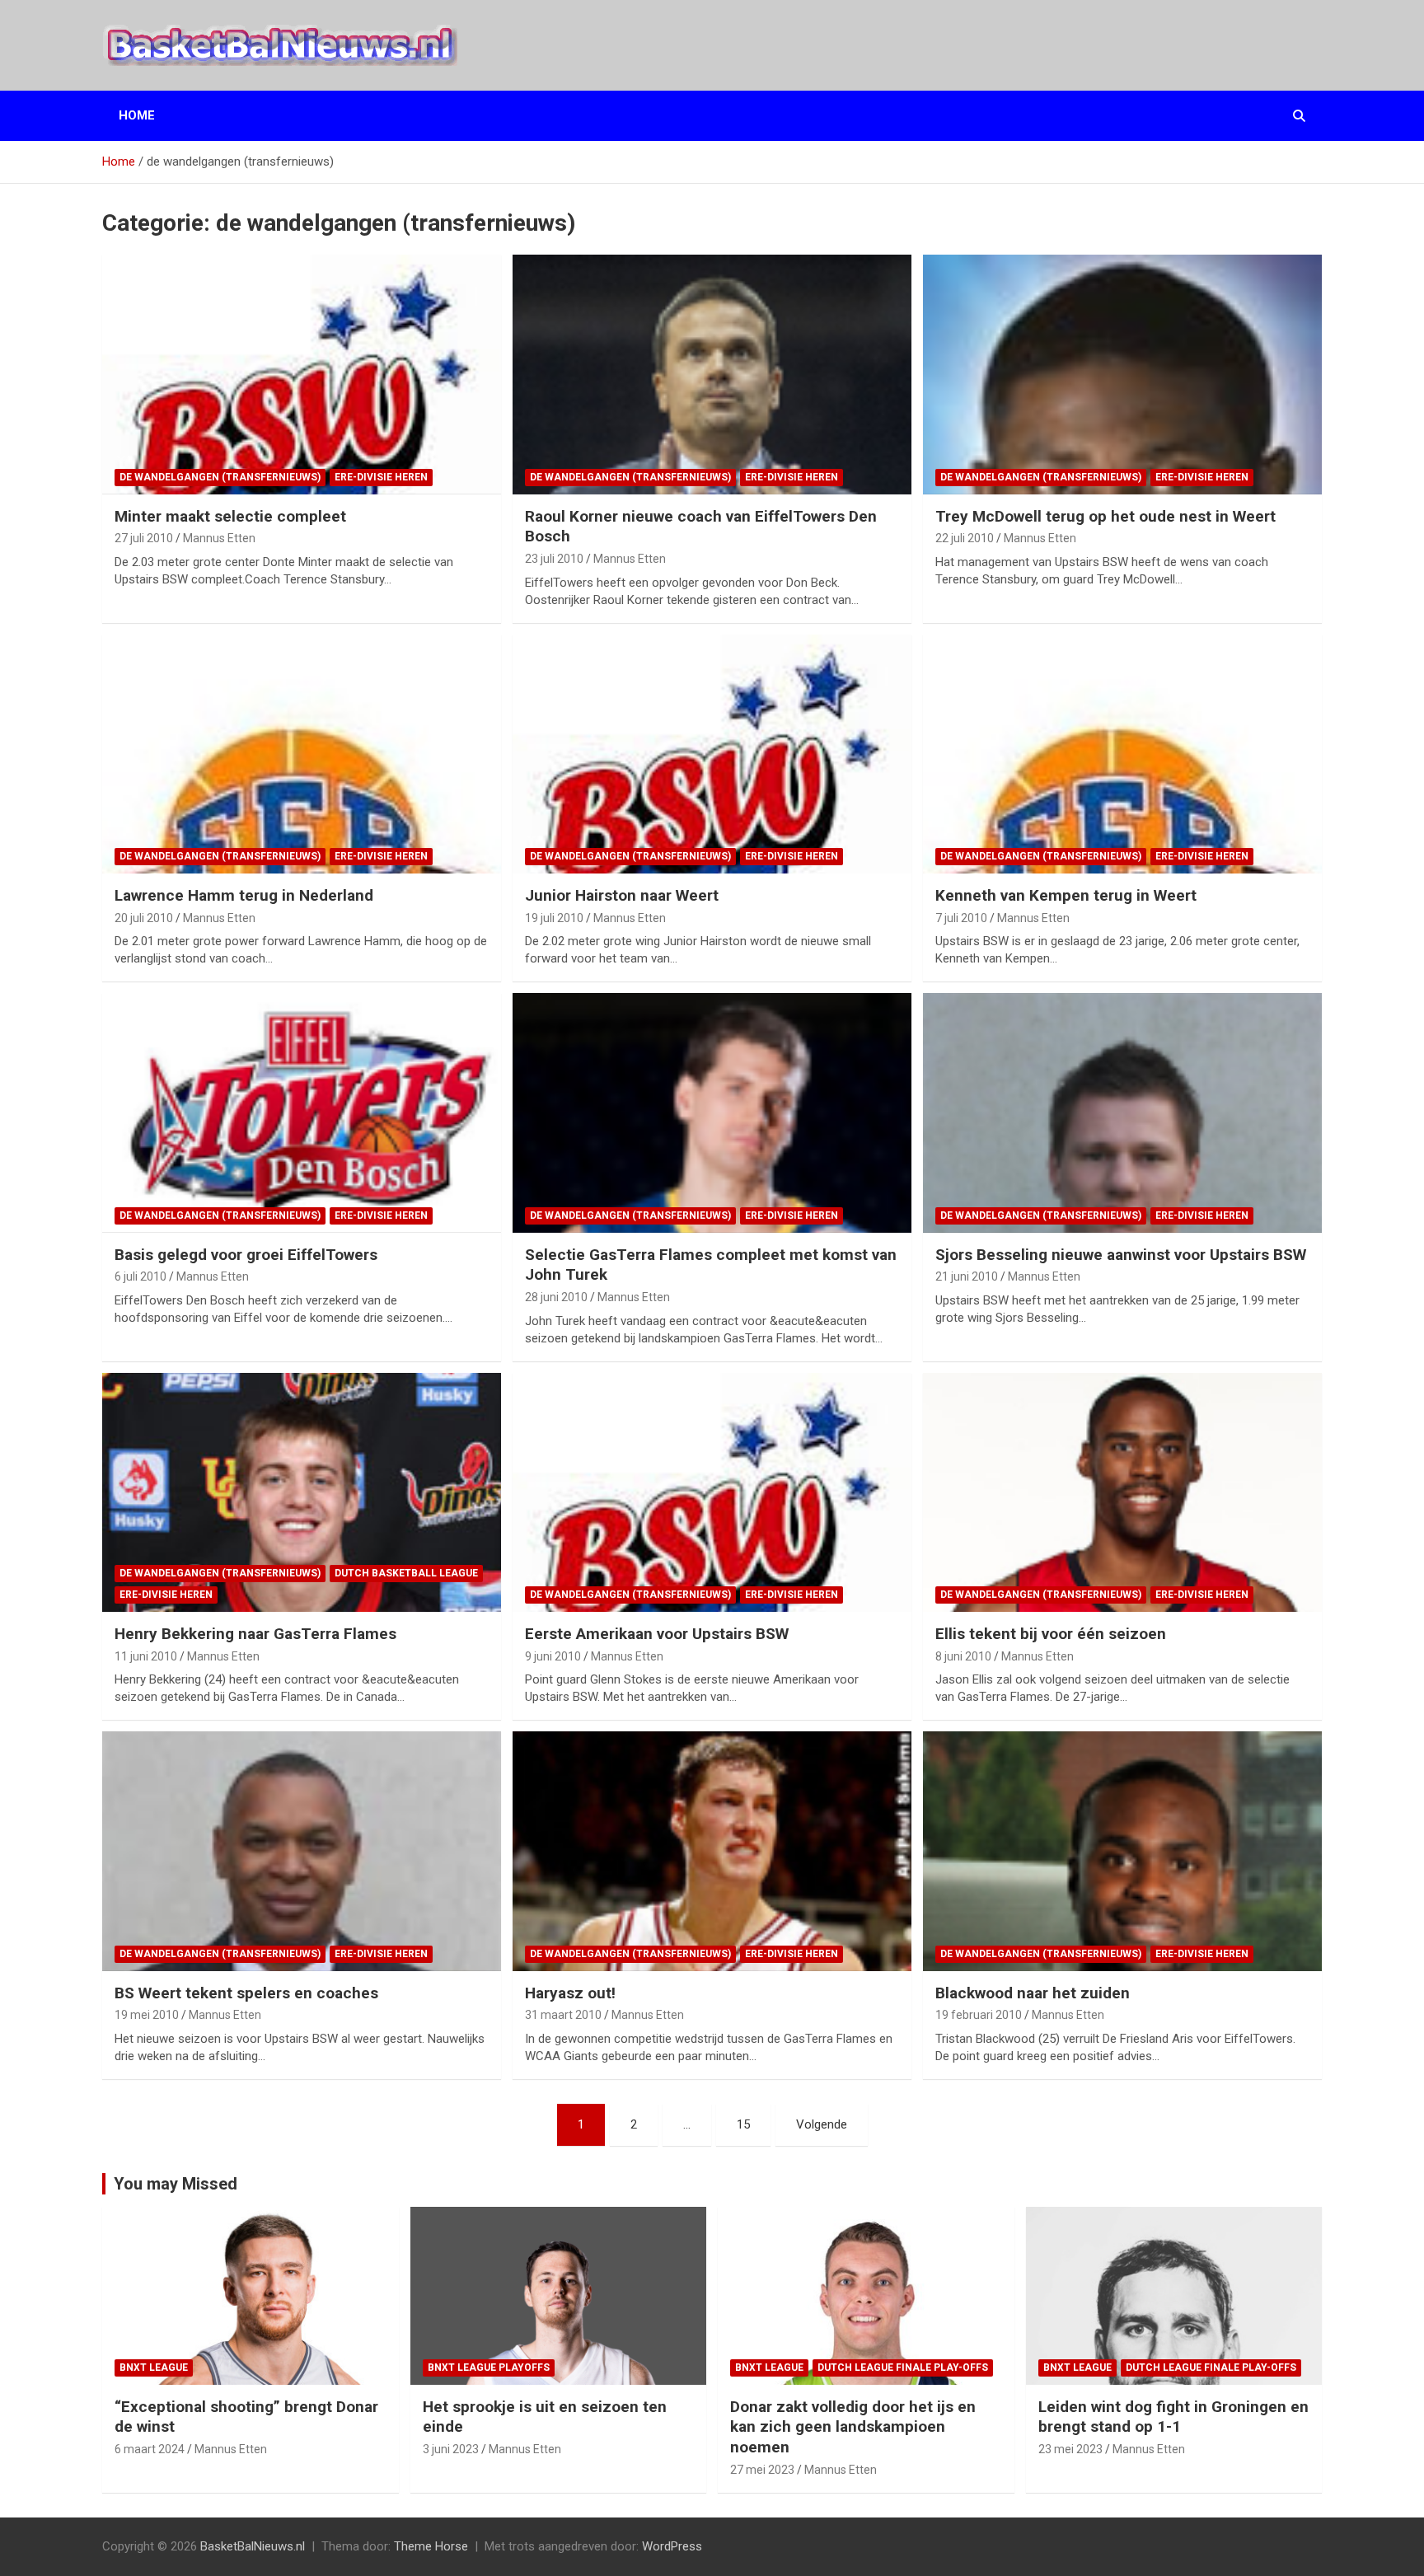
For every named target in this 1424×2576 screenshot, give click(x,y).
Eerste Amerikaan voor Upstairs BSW (657, 1634)
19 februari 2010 (979, 2015)
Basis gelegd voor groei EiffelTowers (246, 1255)
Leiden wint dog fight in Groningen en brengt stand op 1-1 (1173, 2417)
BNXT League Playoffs (489, 2368)
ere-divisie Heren (381, 477)
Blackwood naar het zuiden (1033, 1993)
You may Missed (176, 2184)
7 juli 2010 (961, 918)
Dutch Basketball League (406, 1573)
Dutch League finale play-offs (903, 2368)
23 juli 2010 (554, 559)
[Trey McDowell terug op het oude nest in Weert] (1122, 375)
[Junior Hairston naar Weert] (712, 754)
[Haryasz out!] (712, 1851)
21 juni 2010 (967, 1276)
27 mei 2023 (762, 2470)
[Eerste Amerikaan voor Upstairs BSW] (712, 1492)
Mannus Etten (219, 538)
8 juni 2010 (963, 1656)
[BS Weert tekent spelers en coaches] (302, 1851)
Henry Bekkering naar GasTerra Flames (255, 1634)
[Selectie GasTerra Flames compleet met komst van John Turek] (712, 1112)
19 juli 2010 (554, 918)
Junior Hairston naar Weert (622, 895)
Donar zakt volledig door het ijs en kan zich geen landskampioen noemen (853, 2427)
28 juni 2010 (556, 1297)
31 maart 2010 (563, 2015)
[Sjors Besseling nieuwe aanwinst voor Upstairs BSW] (1122, 1112)
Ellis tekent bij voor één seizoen (1051, 1634)
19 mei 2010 (147, 2015)
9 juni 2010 (553, 1656)
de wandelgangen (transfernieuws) (220, 477)
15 (743, 2124)
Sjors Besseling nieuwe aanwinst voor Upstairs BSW (1121, 1255)
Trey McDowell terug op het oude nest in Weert (1105, 516)
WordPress (672, 2546)
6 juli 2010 (141, 1276)
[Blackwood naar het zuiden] (1122, 1851)
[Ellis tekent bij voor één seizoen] (1122, 1492)
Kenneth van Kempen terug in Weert (1066, 895)
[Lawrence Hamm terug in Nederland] (302, 754)
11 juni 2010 (146, 1656)
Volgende (822, 2124)
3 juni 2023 (451, 2449)
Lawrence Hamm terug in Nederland (244, 895)
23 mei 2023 (1070, 2449)
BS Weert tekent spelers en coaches (246, 1993)
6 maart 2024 (150, 2449)
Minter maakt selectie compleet (230, 516)
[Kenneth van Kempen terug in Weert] (1122, 754)
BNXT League (154, 2368)
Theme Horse (431, 2546)
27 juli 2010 (144, 538)
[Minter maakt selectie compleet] (302, 375)
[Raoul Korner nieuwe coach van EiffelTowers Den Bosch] (712, 375)
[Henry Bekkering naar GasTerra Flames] (302, 1492)
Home (137, 115)
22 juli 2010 (965, 538)
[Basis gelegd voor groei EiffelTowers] (302, 1112)
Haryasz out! (570, 1993)
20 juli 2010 (144, 918)
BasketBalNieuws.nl (253, 2546)
